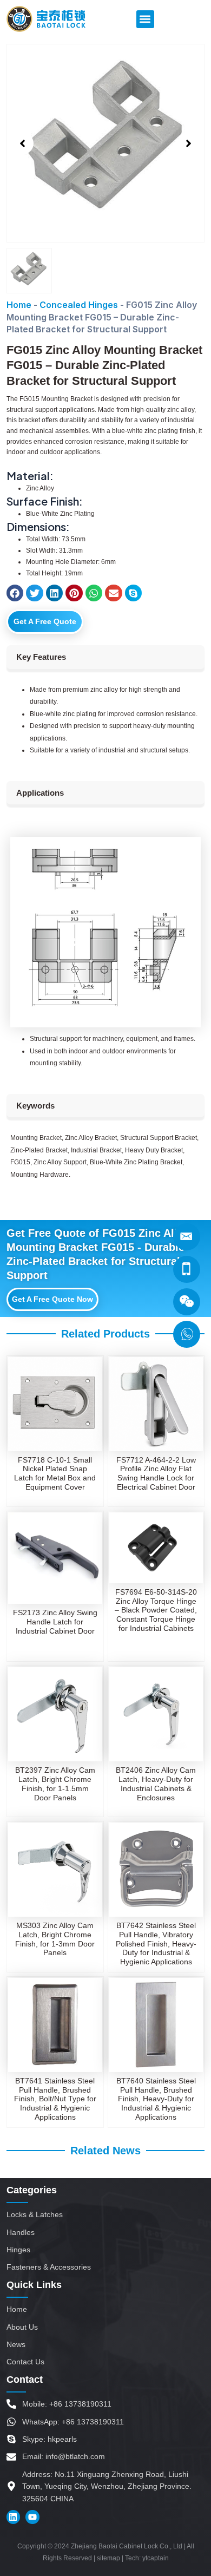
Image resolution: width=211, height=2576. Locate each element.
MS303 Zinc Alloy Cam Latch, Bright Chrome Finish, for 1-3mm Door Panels (55, 1939)
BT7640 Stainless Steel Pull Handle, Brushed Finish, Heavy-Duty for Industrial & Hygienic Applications (156, 2099)
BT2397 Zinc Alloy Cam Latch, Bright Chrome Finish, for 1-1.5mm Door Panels (55, 1784)
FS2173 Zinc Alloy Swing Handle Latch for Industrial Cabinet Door (55, 1622)
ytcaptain (156, 2558)
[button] (145, 19)
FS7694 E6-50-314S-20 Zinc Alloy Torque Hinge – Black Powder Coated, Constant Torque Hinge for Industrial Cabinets (156, 1610)
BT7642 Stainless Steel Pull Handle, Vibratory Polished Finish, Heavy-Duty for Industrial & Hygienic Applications (156, 1944)
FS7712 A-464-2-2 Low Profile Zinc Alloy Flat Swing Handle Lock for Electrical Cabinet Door (156, 1473)
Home (19, 305)
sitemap (108, 2558)
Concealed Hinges (79, 305)
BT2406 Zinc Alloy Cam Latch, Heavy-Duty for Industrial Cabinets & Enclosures (156, 1784)
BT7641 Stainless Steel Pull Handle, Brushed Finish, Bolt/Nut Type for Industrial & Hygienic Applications (55, 2099)
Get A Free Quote (45, 621)
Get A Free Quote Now (52, 1299)
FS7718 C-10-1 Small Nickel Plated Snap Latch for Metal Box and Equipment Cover (55, 1473)
